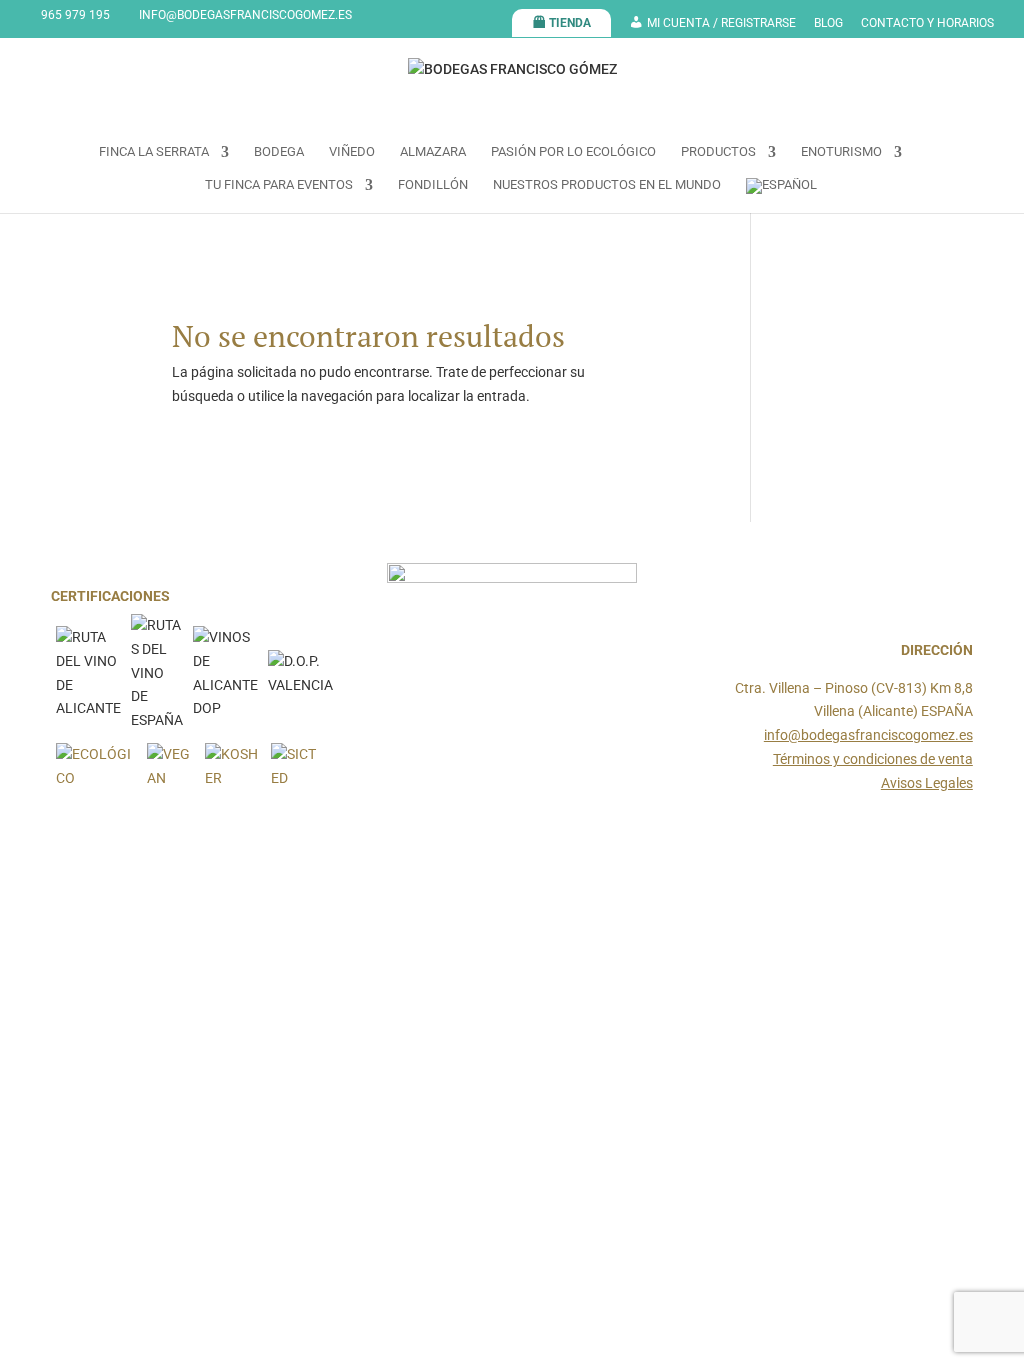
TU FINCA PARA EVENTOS (279, 185)
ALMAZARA (433, 152)
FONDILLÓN (433, 185)
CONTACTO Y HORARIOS (927, 23)
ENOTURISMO (841, 152)
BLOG (828, 23)
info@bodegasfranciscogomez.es (868, 735)
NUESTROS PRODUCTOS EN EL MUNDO (607, 185)
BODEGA (279, 152)
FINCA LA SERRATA (154, 152)
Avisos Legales (927, 783)
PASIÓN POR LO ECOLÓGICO (573, 152)
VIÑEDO (352, 152)
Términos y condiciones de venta (873, 759)
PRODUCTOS (718, 152)
